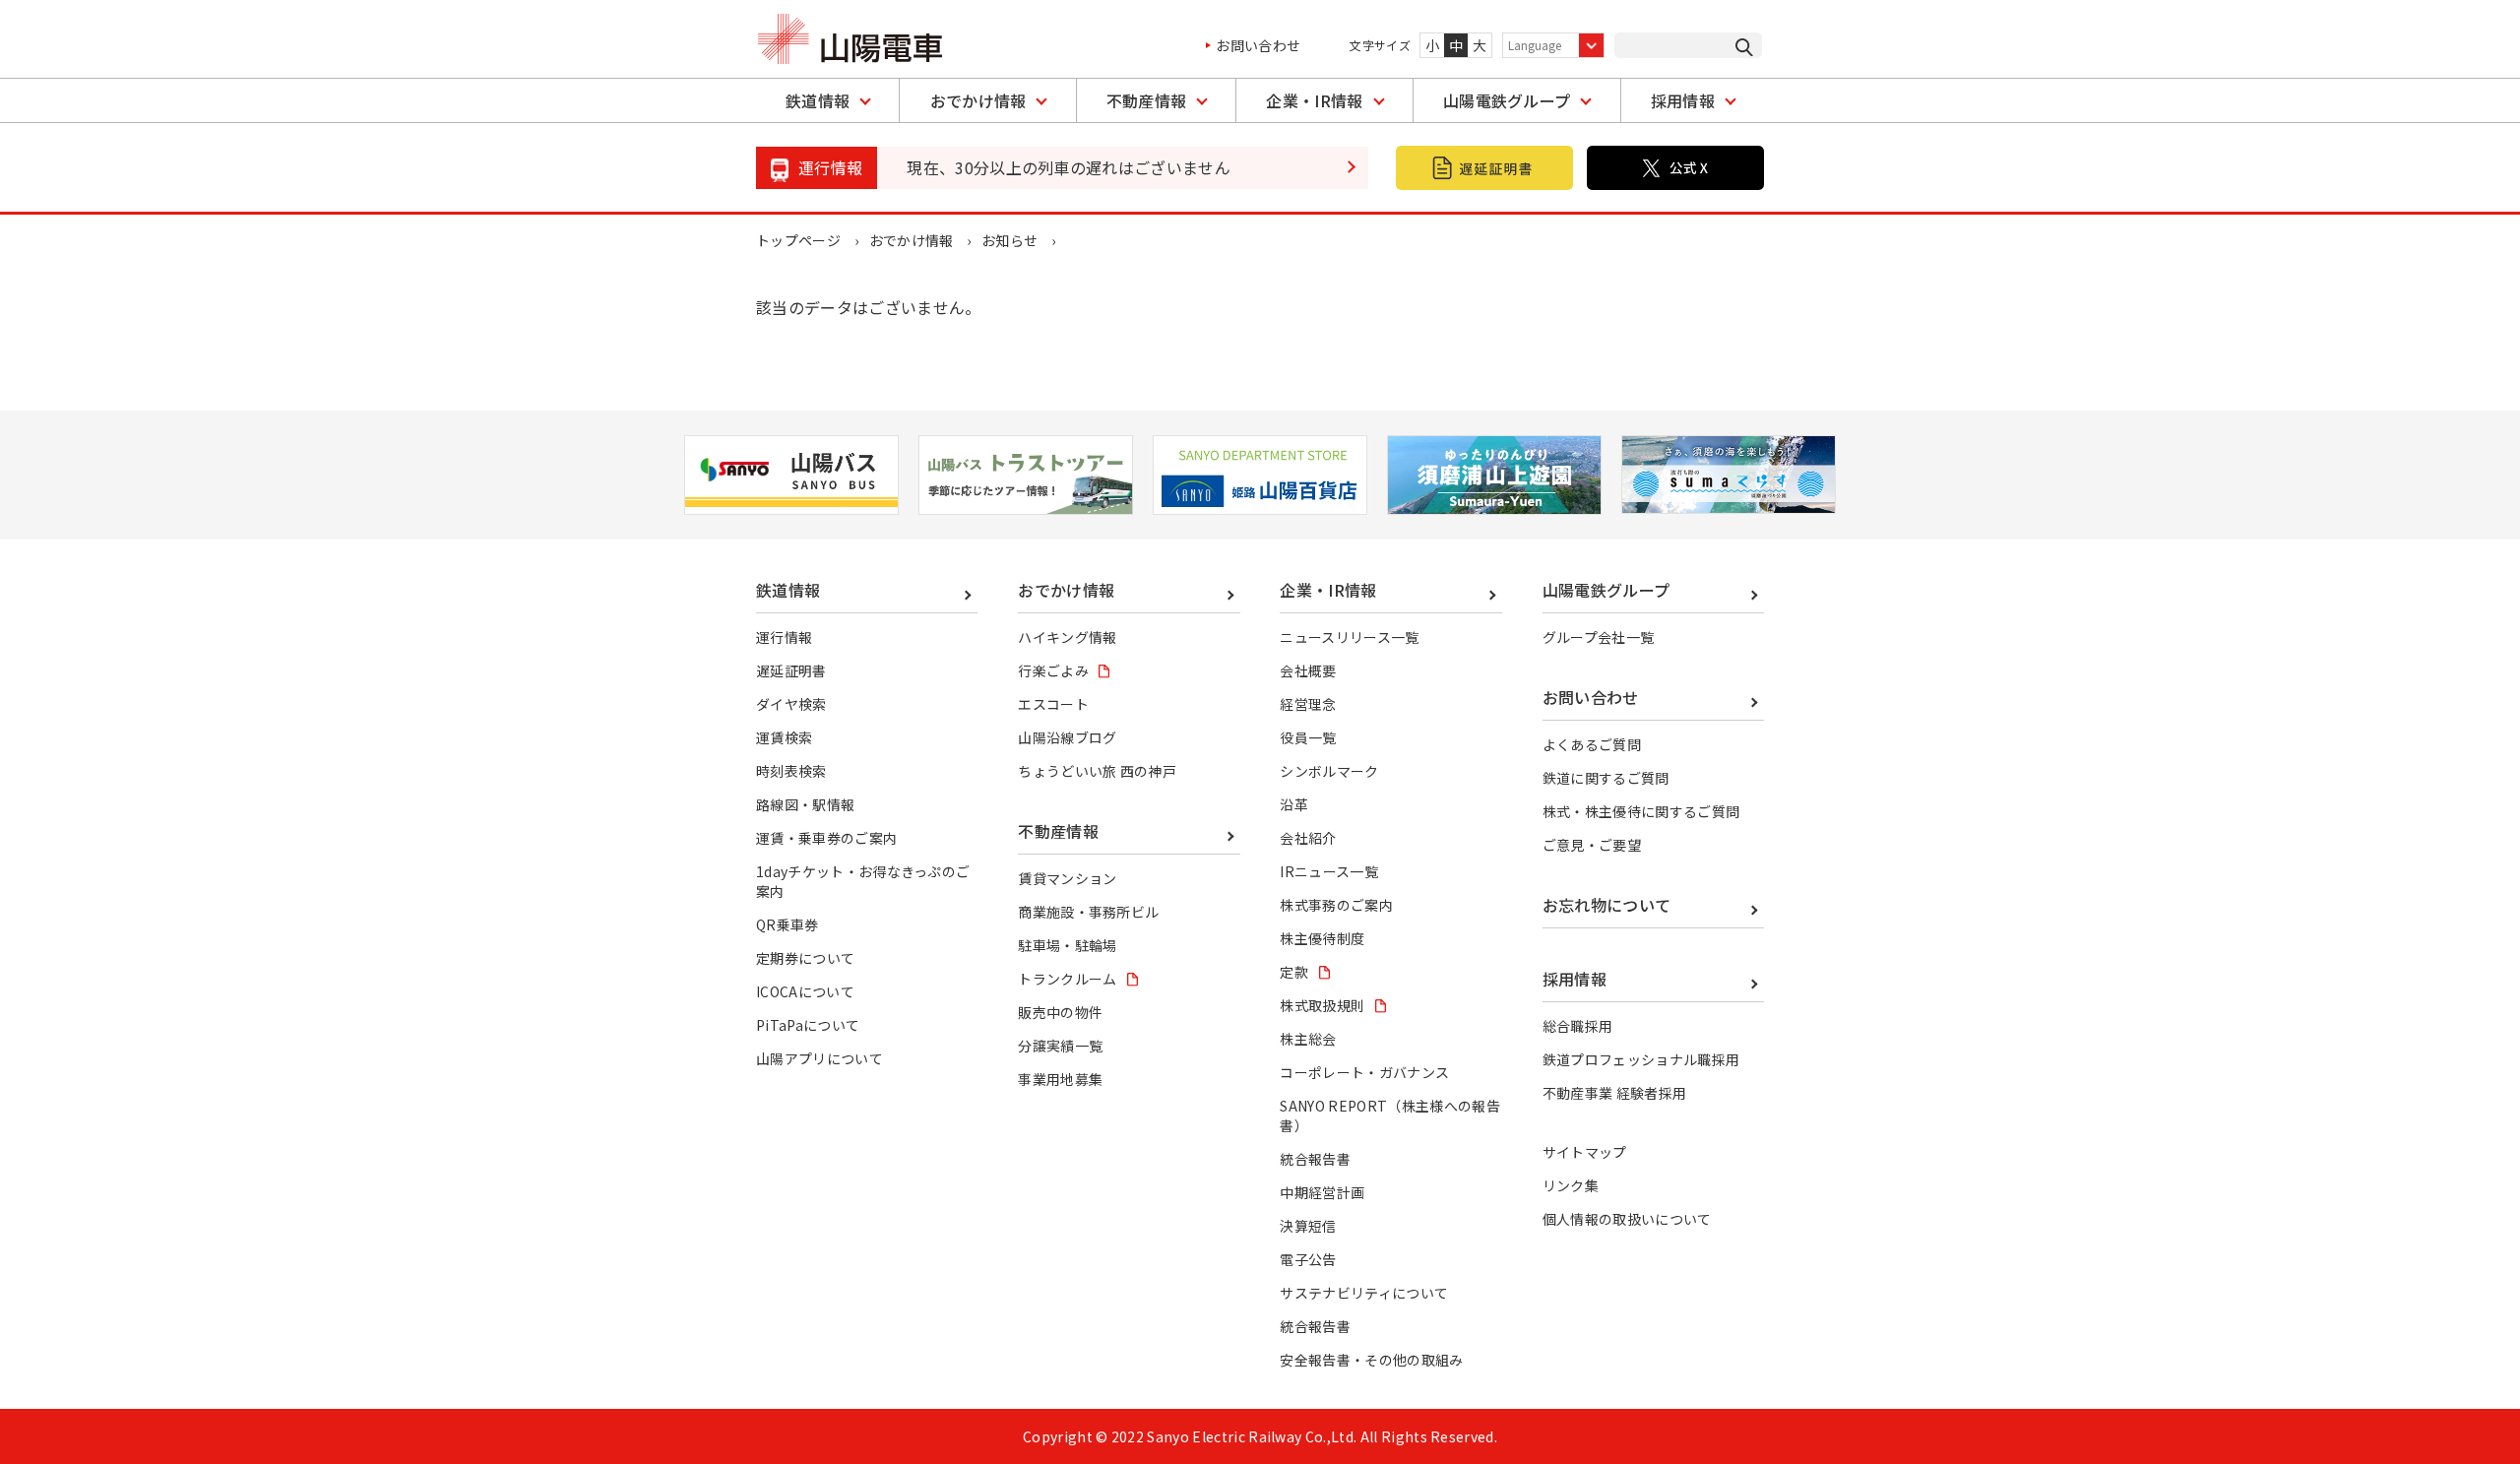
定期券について (805, 958)
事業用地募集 (1060, 1079)
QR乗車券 (787, 924)
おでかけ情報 (978, 100)
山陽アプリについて (819, 1058)
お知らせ (1009, 240)
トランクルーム (1067, 979)
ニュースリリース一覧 (1349, 637)
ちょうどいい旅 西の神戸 (1097, 771)
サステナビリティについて (1364, 1293)
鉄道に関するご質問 (1606, 778)
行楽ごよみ (1053, 670)
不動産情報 (1147, 100)
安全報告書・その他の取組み (1371, 1360)
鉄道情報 (818, 100)
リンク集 (1571, 1185)
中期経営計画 (1322, 1192)
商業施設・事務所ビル (1088, 912)
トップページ (798, 240)
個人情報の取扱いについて (1627, 1219)
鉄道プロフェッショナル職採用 (1641, 1059)
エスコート (1053, 704)
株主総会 (1308, 1039)
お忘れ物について (1607, 905)
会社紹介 (1308, 838)
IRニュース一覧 (1329, 871)
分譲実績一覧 (1060, 1046)
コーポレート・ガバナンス (1364, 1072)
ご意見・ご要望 (1592, 845)
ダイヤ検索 (791, 704)
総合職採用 (1578, 1026)
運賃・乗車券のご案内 (826, 838)
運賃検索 (784, 737)
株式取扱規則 (1322, 1005)
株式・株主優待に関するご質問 (1641, 811)
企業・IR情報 (1314, 100)
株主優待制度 (1322, 938)
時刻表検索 (791, 771)
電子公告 (1308, 1259)
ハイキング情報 (1067, 637)
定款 (1294, 972)
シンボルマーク (1329, 771)
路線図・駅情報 (805, 804)
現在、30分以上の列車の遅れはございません (1069, 167)
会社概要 (1308, 670)
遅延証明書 (791, 670)
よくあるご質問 (1592, 744)
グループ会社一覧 (1599, 637)
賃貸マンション (1067, 878)
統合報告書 (1315, 1159)
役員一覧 (1308, 737)
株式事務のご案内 (1336, 905)
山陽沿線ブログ (1067, 737)
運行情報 (784, 637)
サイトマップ (1585, 1152)
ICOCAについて (805, 991)
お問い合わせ (1258, 45)
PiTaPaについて (808, 1025)
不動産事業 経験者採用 (1615, 1093)
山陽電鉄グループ (1507, 100)
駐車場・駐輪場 (1067, 945)
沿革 (1294, 804)
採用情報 (1683, 100)
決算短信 (1308, 1226)
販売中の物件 (1060, 1012)
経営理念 (1308, 704)
